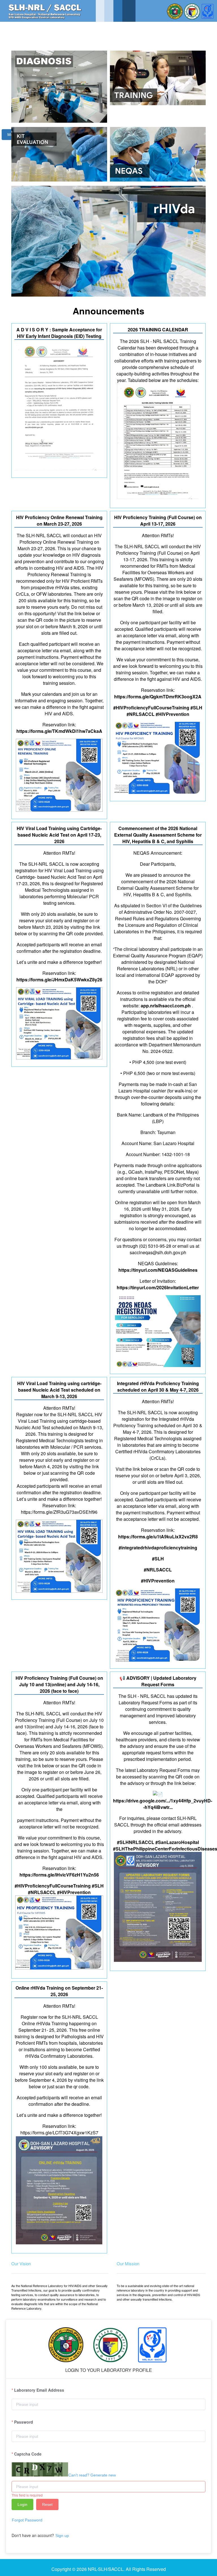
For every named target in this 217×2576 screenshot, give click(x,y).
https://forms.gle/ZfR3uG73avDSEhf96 (59, 1512)
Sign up (62, 2536)
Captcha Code (28, 2454)
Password (24, 2422)
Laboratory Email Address (39, 2390)
